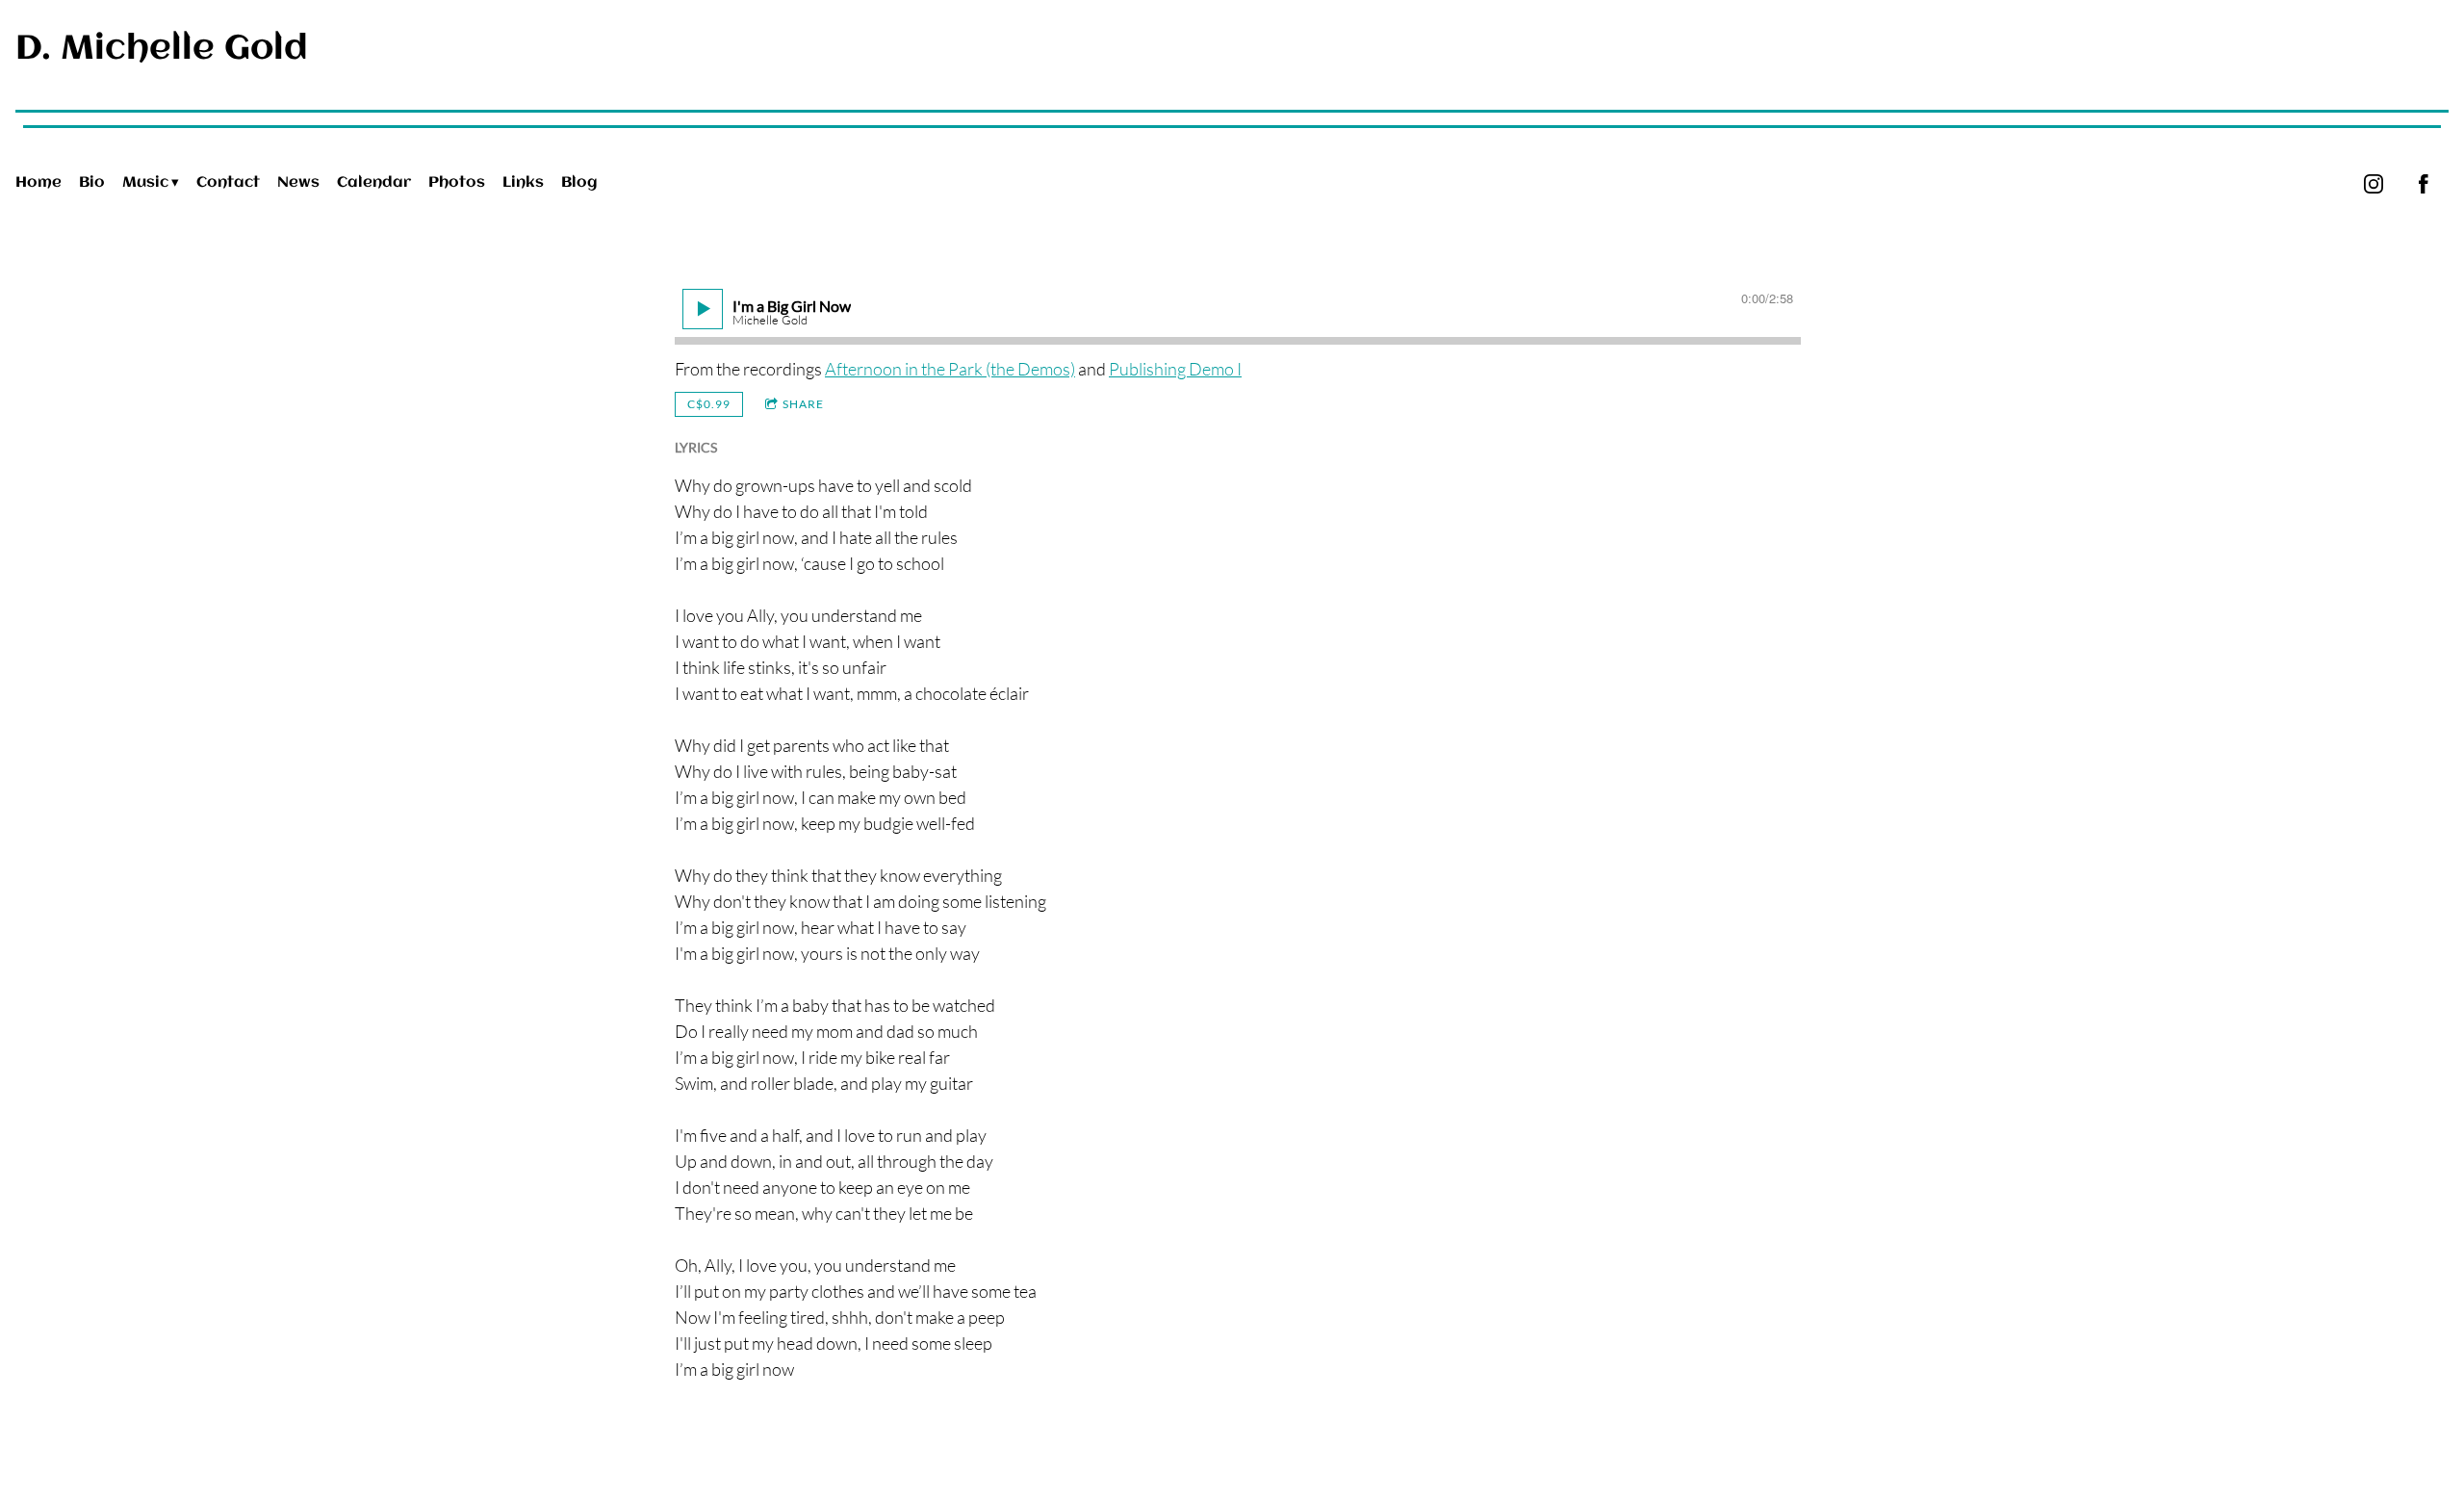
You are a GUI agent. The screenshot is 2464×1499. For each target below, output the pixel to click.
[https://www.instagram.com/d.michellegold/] (2374, 184)
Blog (579, 183)
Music (145, 183)
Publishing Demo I (1175, 369)
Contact (228, 183)
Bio (92, 183)
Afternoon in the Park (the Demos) (950, 369)
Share (803, 404)
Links (523, 183)
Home (38, 183)
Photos (457, 183)
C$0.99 (709, 404)
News (298, 183)
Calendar (374, 183)
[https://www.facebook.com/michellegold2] (2424, 184)
